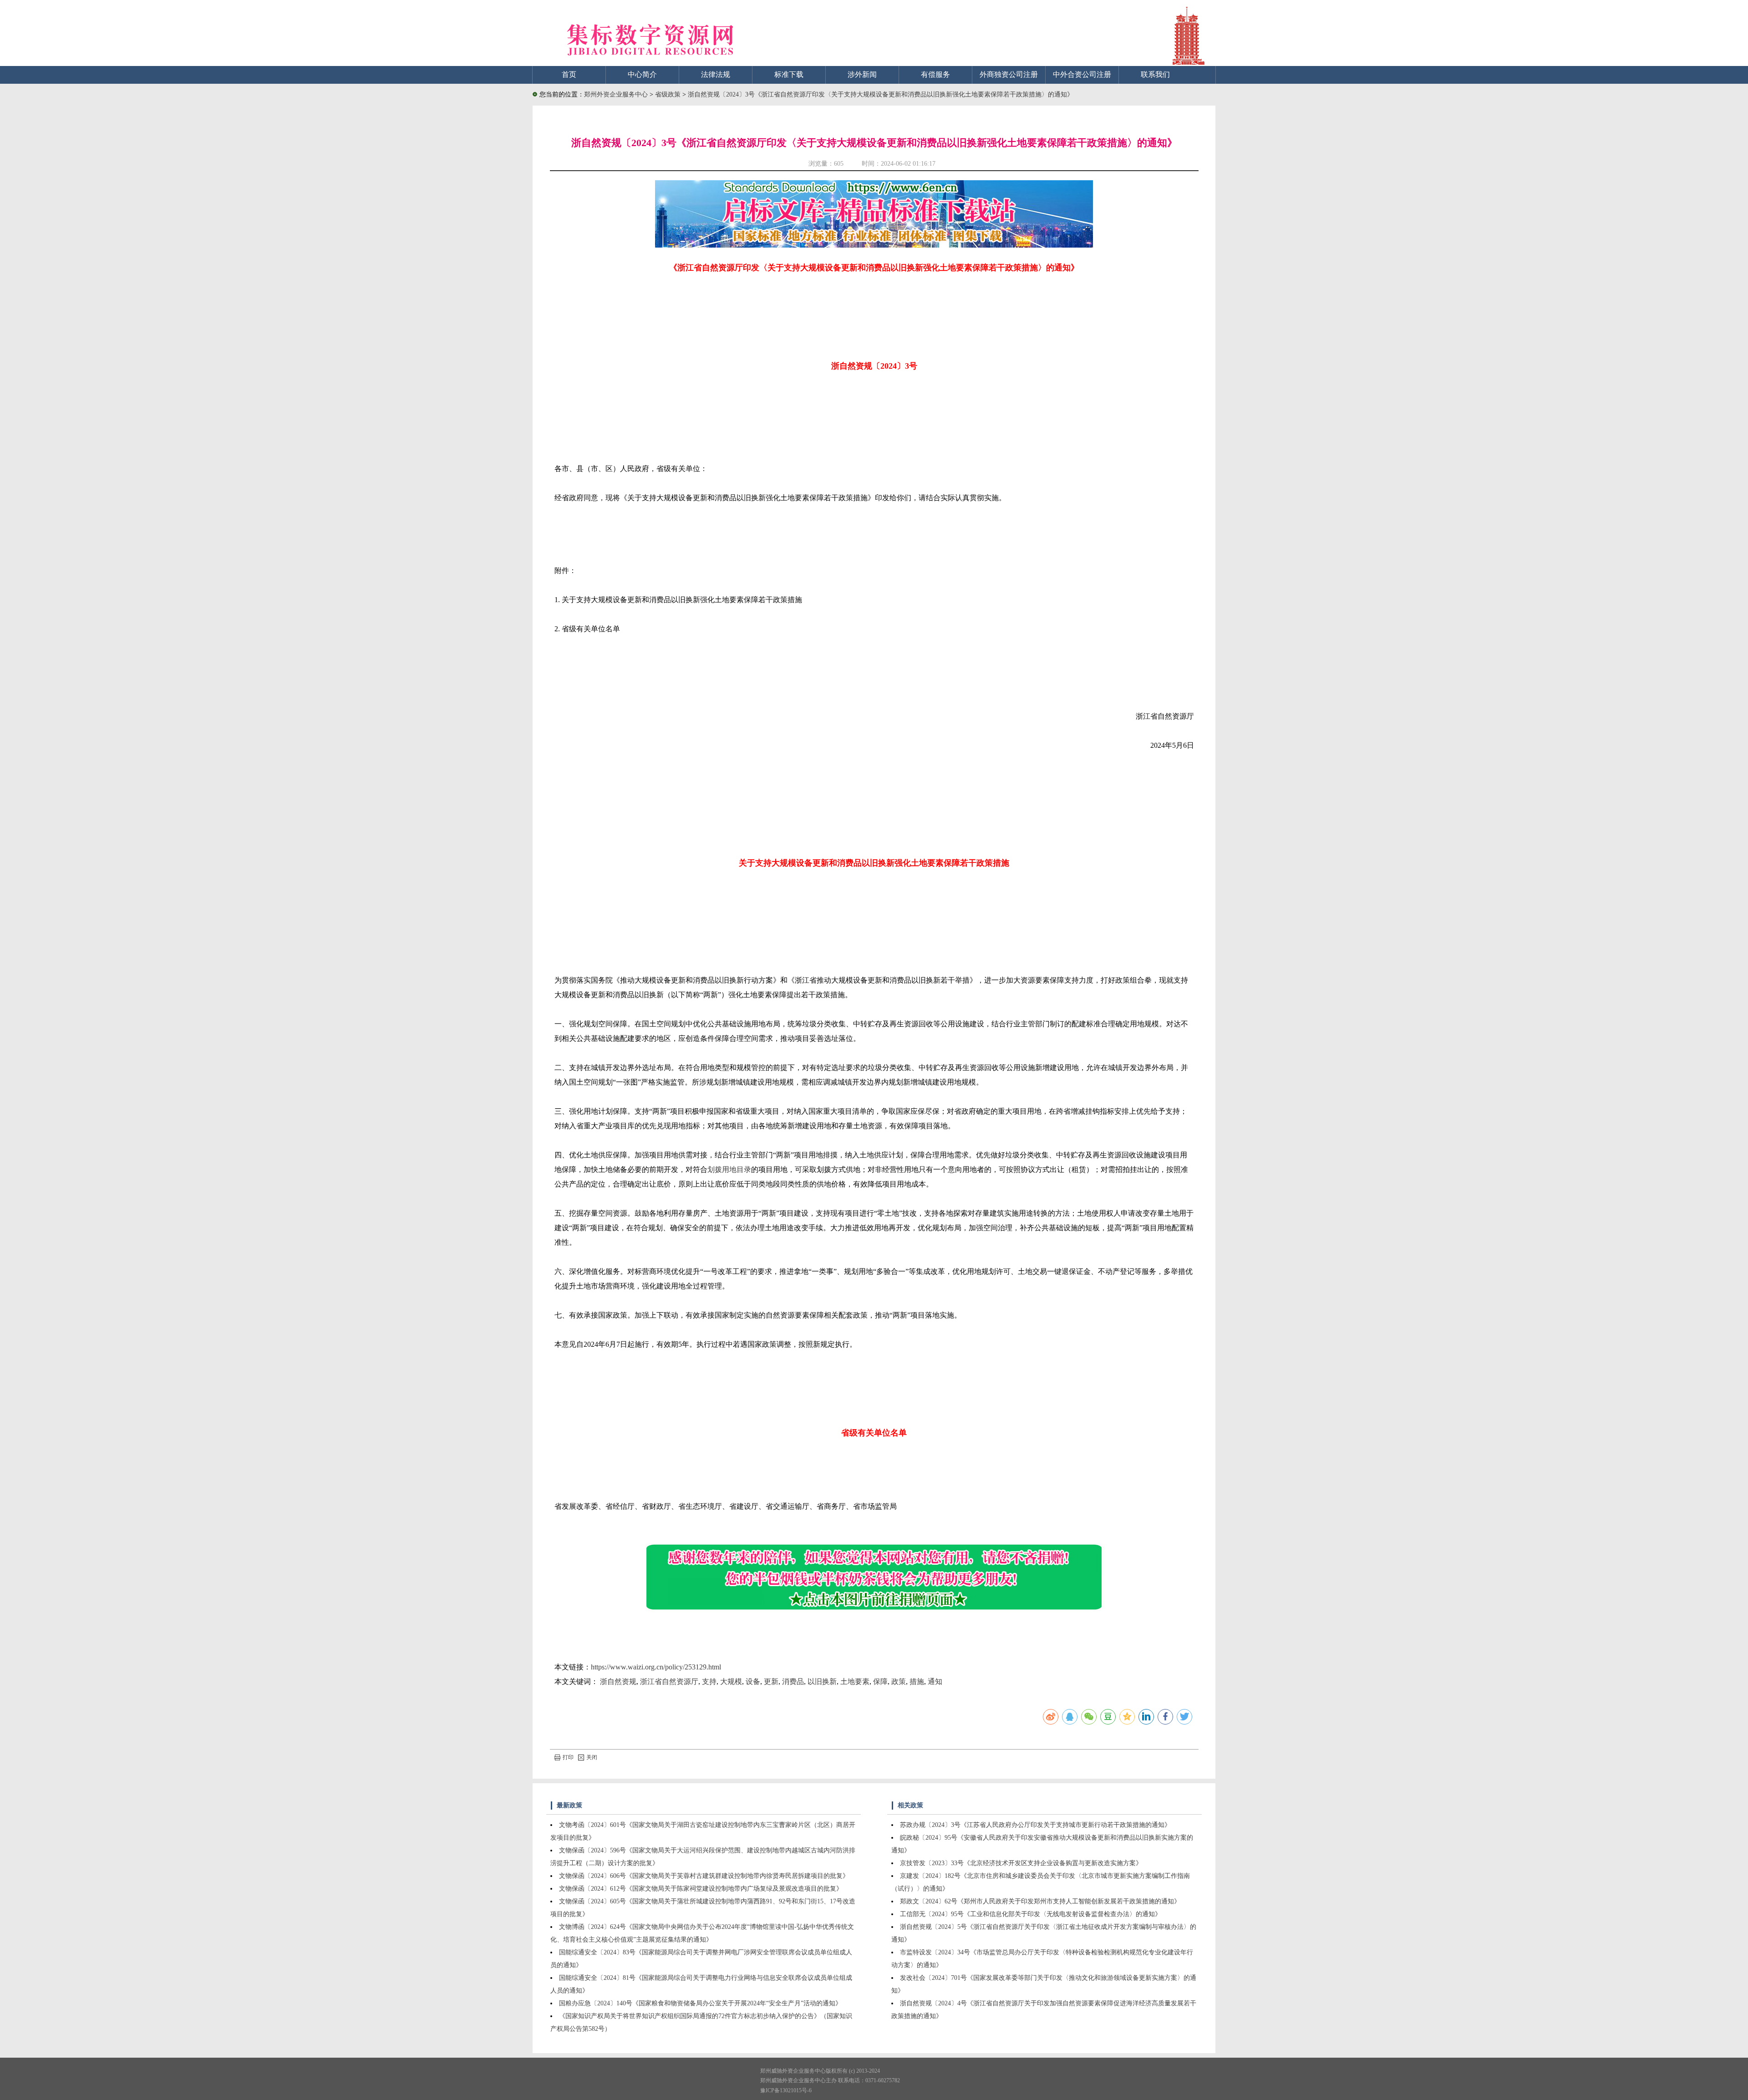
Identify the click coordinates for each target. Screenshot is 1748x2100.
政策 (899, 1682)
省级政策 (669, 94)
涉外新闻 (862, 74)
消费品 (793, 1682)
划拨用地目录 (729, 1169)
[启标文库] (874, 245)
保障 (880, 1682)
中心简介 (642, 74)
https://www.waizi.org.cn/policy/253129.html (656, 1667)
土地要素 (855, 1682)
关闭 (592, 1757)
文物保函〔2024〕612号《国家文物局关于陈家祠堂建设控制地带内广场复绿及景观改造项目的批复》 (701, 1889)
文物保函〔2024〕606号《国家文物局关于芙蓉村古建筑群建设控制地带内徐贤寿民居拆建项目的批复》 (704, 1876)
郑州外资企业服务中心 (616, 94)
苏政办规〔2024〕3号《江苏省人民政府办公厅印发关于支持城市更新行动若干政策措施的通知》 (1035, 1825)
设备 (753, 1682)
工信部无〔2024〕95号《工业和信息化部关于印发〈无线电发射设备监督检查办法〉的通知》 (1031, 1914)
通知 (935, 1682)
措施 (917, 1682)
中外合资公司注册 (1082, 74)
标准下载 (789, 74)
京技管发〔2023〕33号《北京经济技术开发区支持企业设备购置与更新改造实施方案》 (1021, 1863)
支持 (709, 1682)
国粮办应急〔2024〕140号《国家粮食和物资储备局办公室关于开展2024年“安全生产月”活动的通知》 (700, 2003)
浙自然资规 (618, 1682)
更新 (771, 1682)
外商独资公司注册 (1009, 74)
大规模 (731, 1682)
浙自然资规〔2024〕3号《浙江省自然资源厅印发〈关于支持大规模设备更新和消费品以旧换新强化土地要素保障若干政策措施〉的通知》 (881, 94)
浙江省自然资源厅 (669, 1682)
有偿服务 (935, 74)
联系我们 (1155, 74)
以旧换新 (822, 1682)
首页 (569, 74)
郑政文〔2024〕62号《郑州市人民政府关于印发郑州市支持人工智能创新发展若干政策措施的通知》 (1040, 1901)
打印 (568, 1757)
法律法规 (716, 74)
